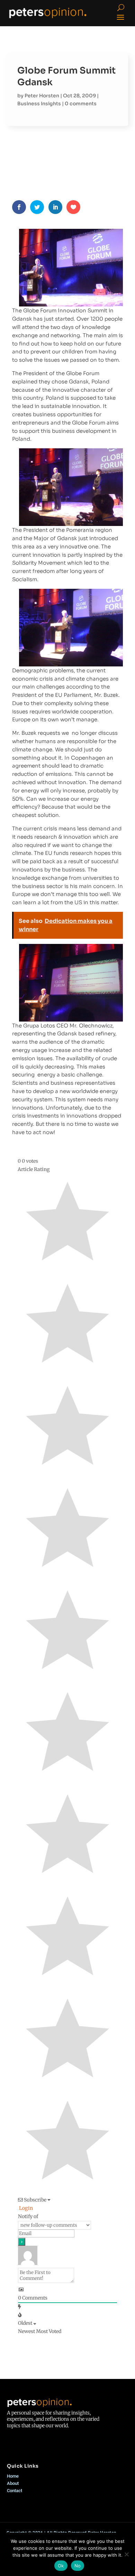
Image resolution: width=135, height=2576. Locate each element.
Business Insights (39, 104)
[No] (126, 2554)
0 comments (81, 104)
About (13, 2483)
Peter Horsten (42, 96)
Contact (15, 2491)
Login (25, 2208)
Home (13, 2476)
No (78, 2566)
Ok (61, 2566)
